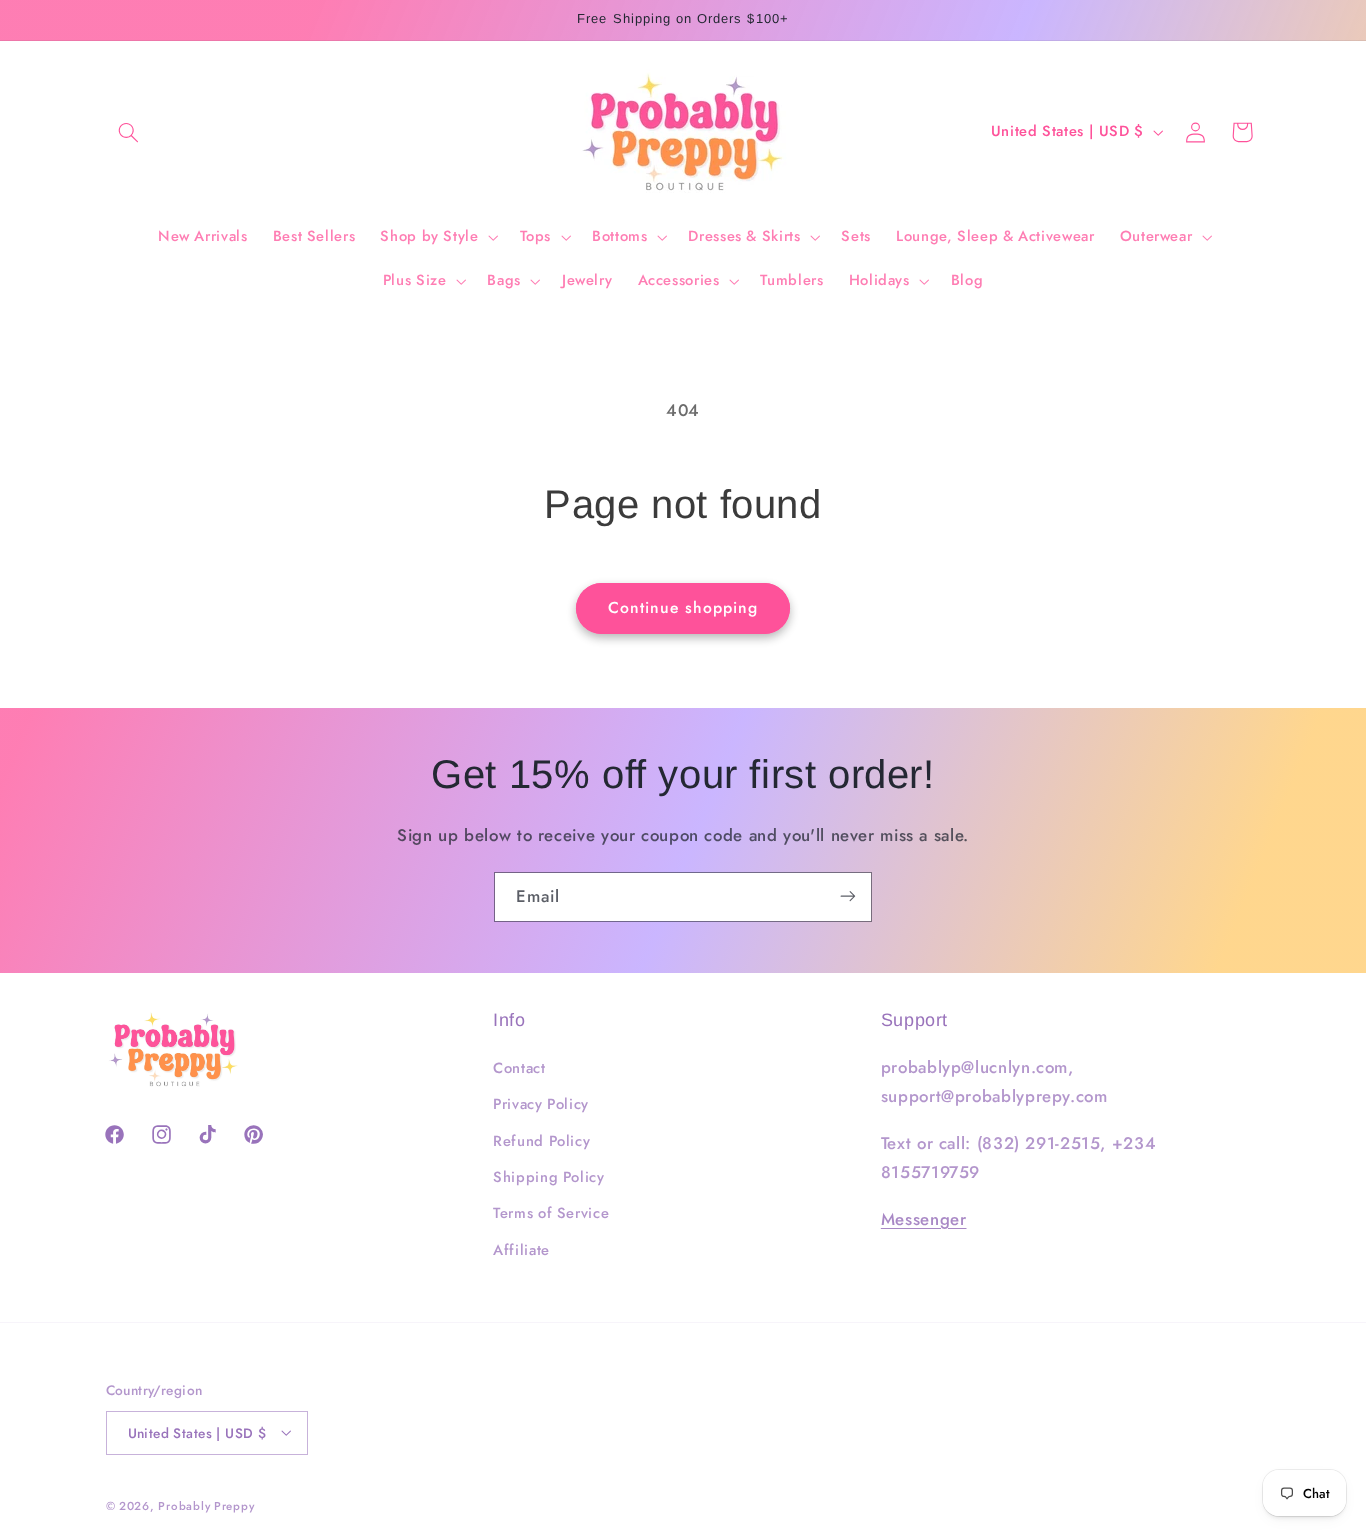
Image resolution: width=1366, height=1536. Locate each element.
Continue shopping (683, 607)
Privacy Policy (541, 1105)
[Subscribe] (848, 896)
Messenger (924, 1219)
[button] (129, 132)
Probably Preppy (206, 1505)
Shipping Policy (548, 1177)
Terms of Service (551, 1214)
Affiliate (521, 1250)
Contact (519, 1068)
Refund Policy (541, 1141)
